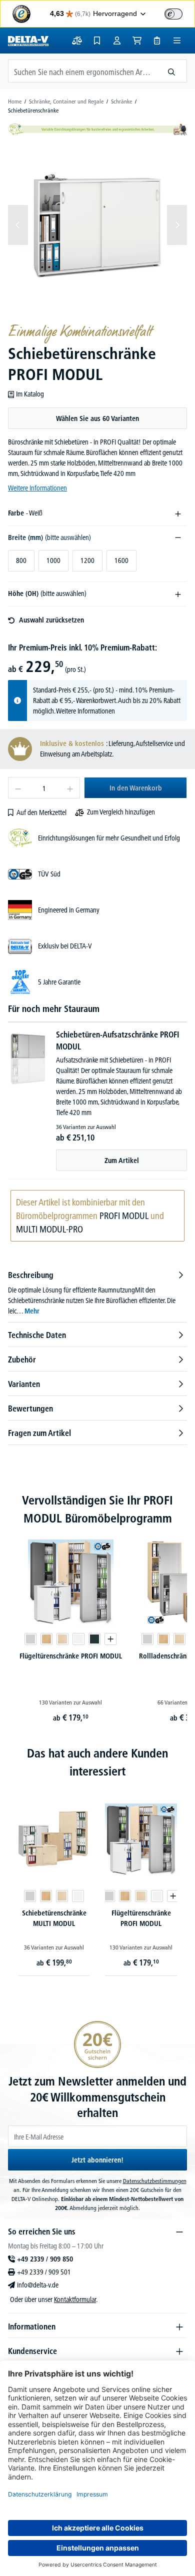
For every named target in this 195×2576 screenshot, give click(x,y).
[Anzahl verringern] (18, 788)
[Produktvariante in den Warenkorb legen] (110, 1639)
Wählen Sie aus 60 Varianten (97, 418)
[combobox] (82, 71)
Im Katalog (30, 394)
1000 (53, 560)
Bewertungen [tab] (30, 1408)
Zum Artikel (122, 1160)
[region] (97, 225)
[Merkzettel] (97, 40)
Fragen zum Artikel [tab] (39, 1433)
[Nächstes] (177, 225)
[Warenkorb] (137, 40)
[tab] (97, 1293)
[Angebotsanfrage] (157, 40)
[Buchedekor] (46, 1639)
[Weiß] (78, 1639)
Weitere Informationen (37, 488)
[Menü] (177, 40)
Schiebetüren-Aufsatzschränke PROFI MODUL (117, 1040)
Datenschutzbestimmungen (155, 2181)
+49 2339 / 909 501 (44, 2272)
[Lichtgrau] (30, 1639)
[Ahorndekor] (62, 1639)
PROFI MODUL (124, 1216)
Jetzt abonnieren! (97, 2160)
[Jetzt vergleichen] (77, 40)
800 (21, 560)
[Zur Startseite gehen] (28, 40)
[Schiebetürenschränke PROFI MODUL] (97, 225)
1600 (121, 560)
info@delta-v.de (38, 2285)
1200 (87, 560)
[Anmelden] (117, 40)
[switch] (173, 14)
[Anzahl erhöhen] (70, 788)
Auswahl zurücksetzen (51, 620)
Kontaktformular (75, 2299)
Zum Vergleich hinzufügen (121, 812)
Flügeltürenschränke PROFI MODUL (71, 1656)
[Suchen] (172, 71)
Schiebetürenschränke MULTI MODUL (54, 1918)
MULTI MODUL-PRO (49, 1229)
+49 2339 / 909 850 (45, 2259)
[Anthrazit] (94, 1639)
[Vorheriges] (18, 225)
